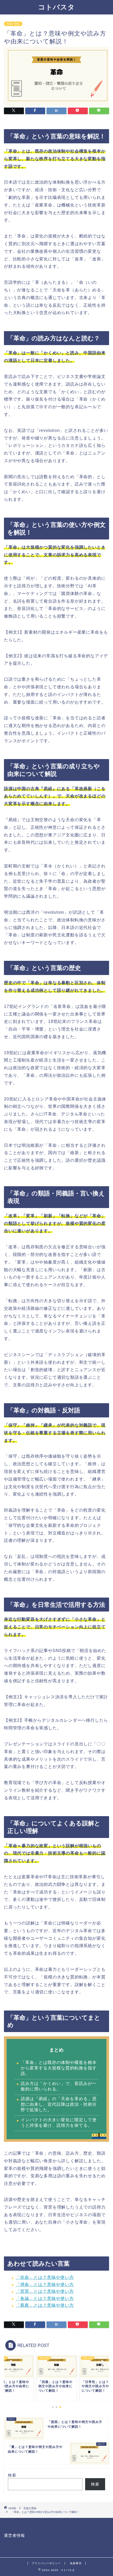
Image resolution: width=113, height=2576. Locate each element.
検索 (12, 2475)
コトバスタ (56, 7)
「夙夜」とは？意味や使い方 (45, 2305)
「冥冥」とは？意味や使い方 (45, 2291)
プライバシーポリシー (46, 2563)
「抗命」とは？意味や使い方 (45, 2277)
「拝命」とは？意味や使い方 (45, 2284)
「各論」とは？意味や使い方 (45, 2298)
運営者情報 (14, 2535)
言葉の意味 (13, 24)
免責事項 (76, 2563)
